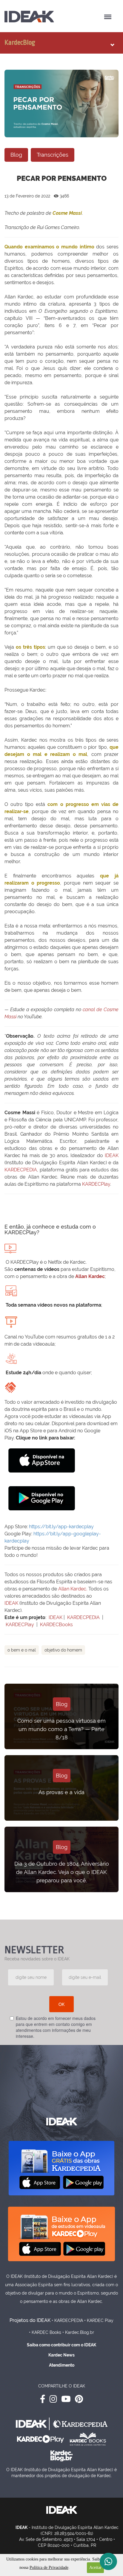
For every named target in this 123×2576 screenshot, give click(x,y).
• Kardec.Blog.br (78, 2332)
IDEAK (112, 1155)
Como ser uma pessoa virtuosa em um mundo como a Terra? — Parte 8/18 (61, 1729)
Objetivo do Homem (63, 1650)
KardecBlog (20, 43)
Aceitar (95, 2568)
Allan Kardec (90, 1276)
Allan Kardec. (73, 1589)
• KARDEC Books (45, 2332)
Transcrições (53, 155)
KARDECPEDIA (21, 1170)
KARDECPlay (96, 1184)
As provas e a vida (61, 1792)
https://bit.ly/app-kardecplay (61, 1527)
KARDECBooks (56, 1625)
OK (61, 2004)
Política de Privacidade (49, 2568)
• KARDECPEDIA (67, 2320)
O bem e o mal (22, 1650)
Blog (16, 155)
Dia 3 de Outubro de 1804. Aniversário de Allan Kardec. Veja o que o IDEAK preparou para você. (62, 1872)
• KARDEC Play (99, 2320)
